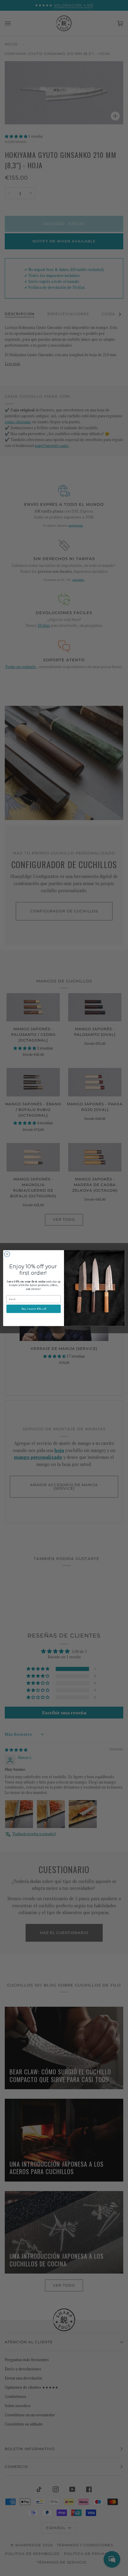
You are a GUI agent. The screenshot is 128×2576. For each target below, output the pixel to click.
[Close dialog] (7, 1254)
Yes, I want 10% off (34, 1309)
